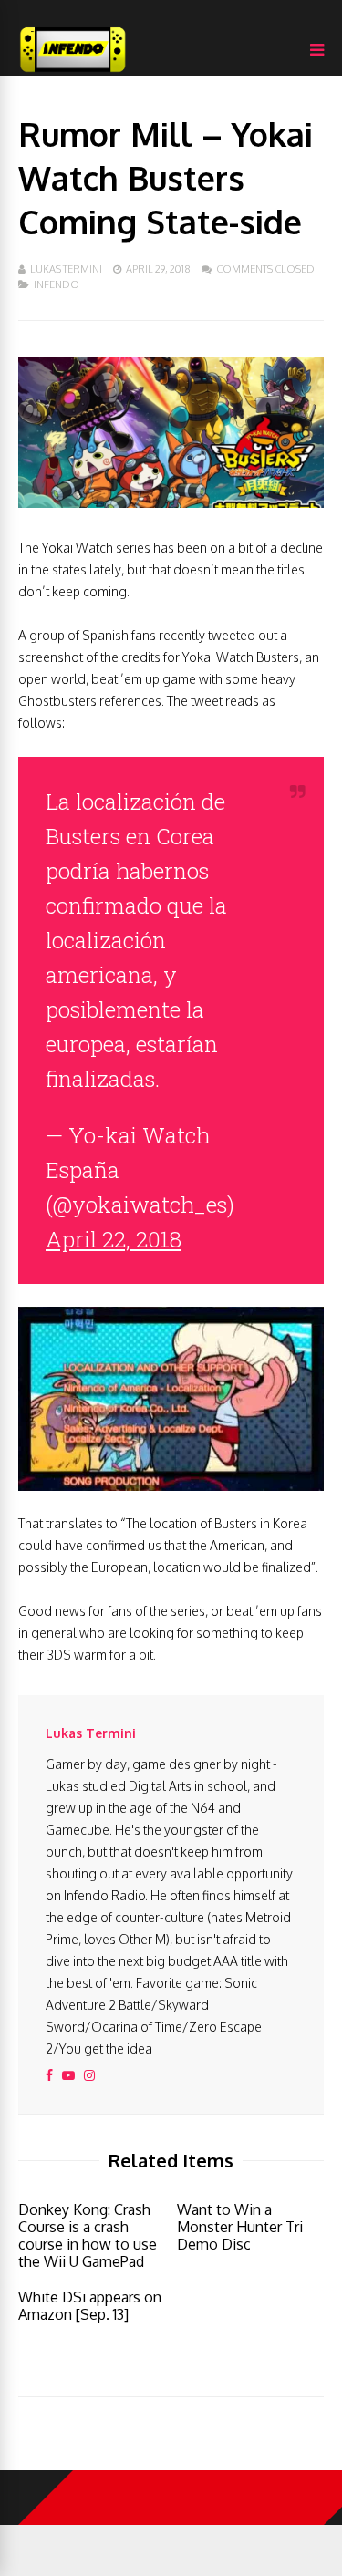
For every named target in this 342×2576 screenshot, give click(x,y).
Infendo (57, 284)
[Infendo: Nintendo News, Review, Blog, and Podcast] (73, 72)
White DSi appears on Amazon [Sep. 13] (90, 2306)
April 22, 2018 (114, 1239)
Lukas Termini (66, 269)
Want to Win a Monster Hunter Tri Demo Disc (240, 2227)
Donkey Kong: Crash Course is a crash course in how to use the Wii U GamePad (88, 2235)
